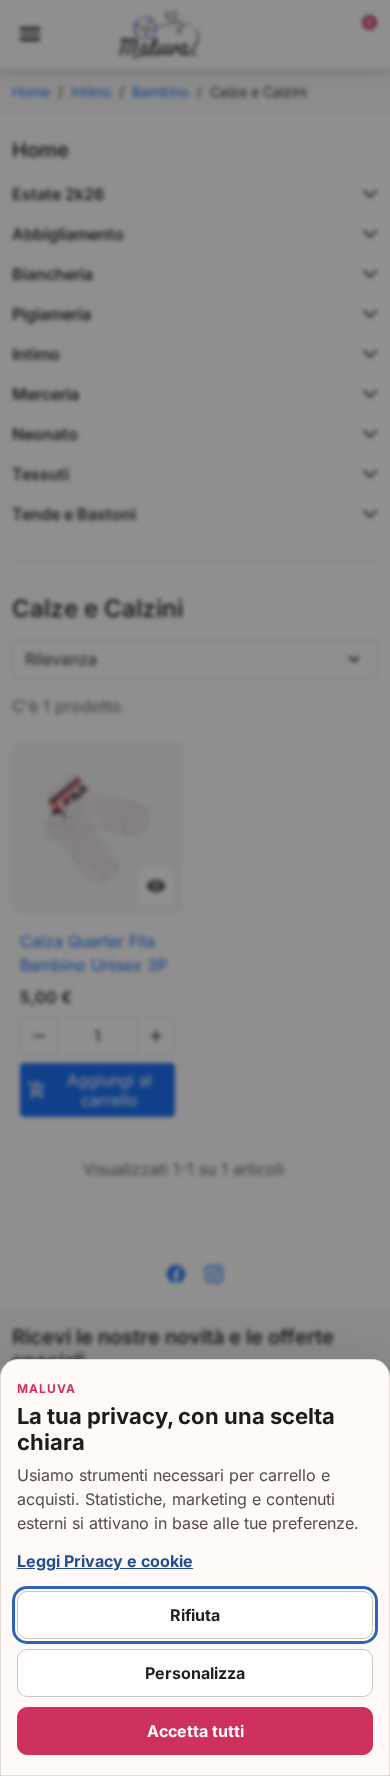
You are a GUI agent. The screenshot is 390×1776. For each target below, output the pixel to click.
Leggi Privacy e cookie (105, 1561)
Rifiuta (195, 1615)
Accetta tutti (195, 1731)
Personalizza (195, 1673)
